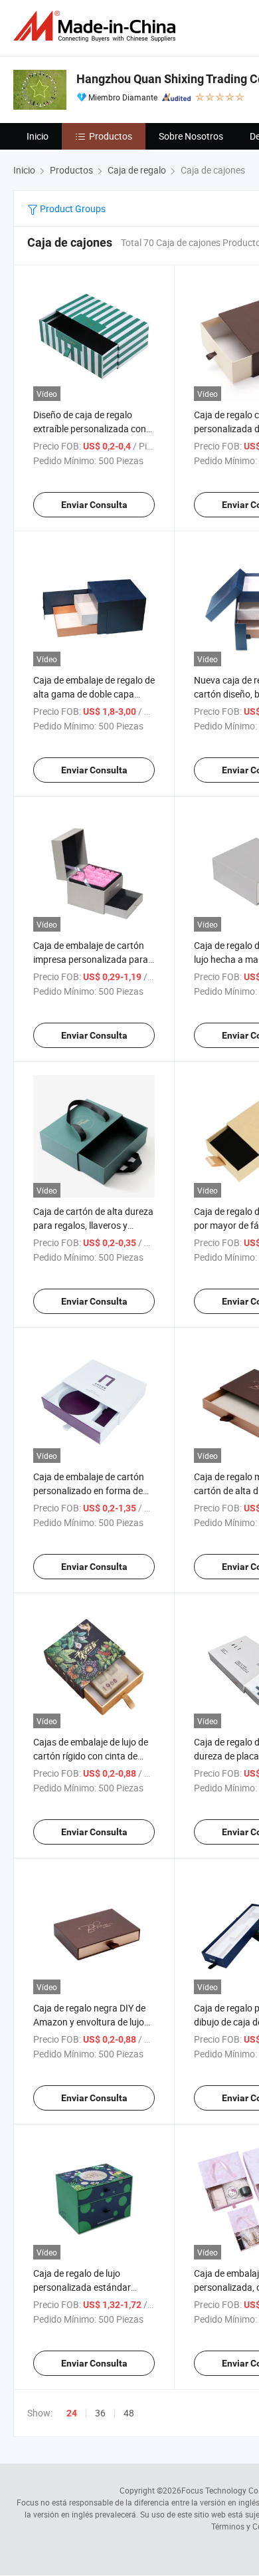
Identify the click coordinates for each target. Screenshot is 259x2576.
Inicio (38, 136)
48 (129, 2413)
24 (72, 2413)
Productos (111, 136)
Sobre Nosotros (191, 136)
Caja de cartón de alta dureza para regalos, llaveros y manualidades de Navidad (93, 1225)
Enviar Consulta (94, 505)
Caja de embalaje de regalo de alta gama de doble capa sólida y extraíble (94, 694)
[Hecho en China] (97, 26)
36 (100, 2413)
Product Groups (72, 208)
